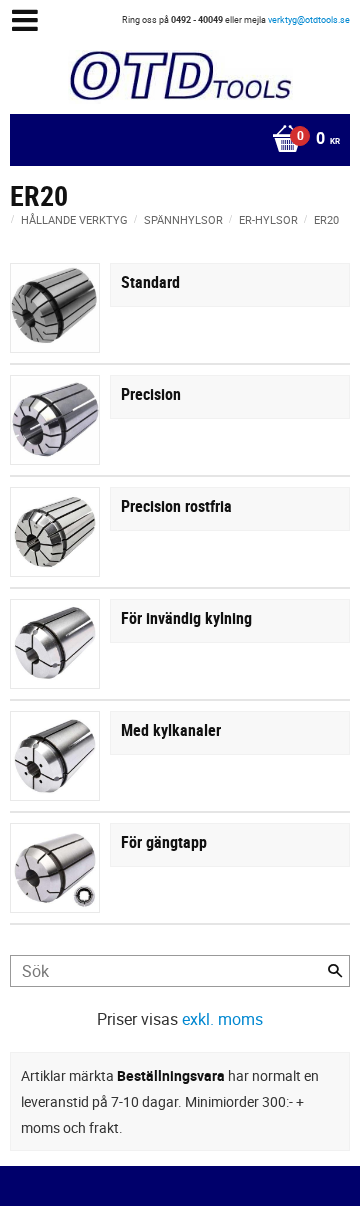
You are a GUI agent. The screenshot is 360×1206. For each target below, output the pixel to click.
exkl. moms (222, 1019)
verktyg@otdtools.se (309, 19)
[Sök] (335, 971)
